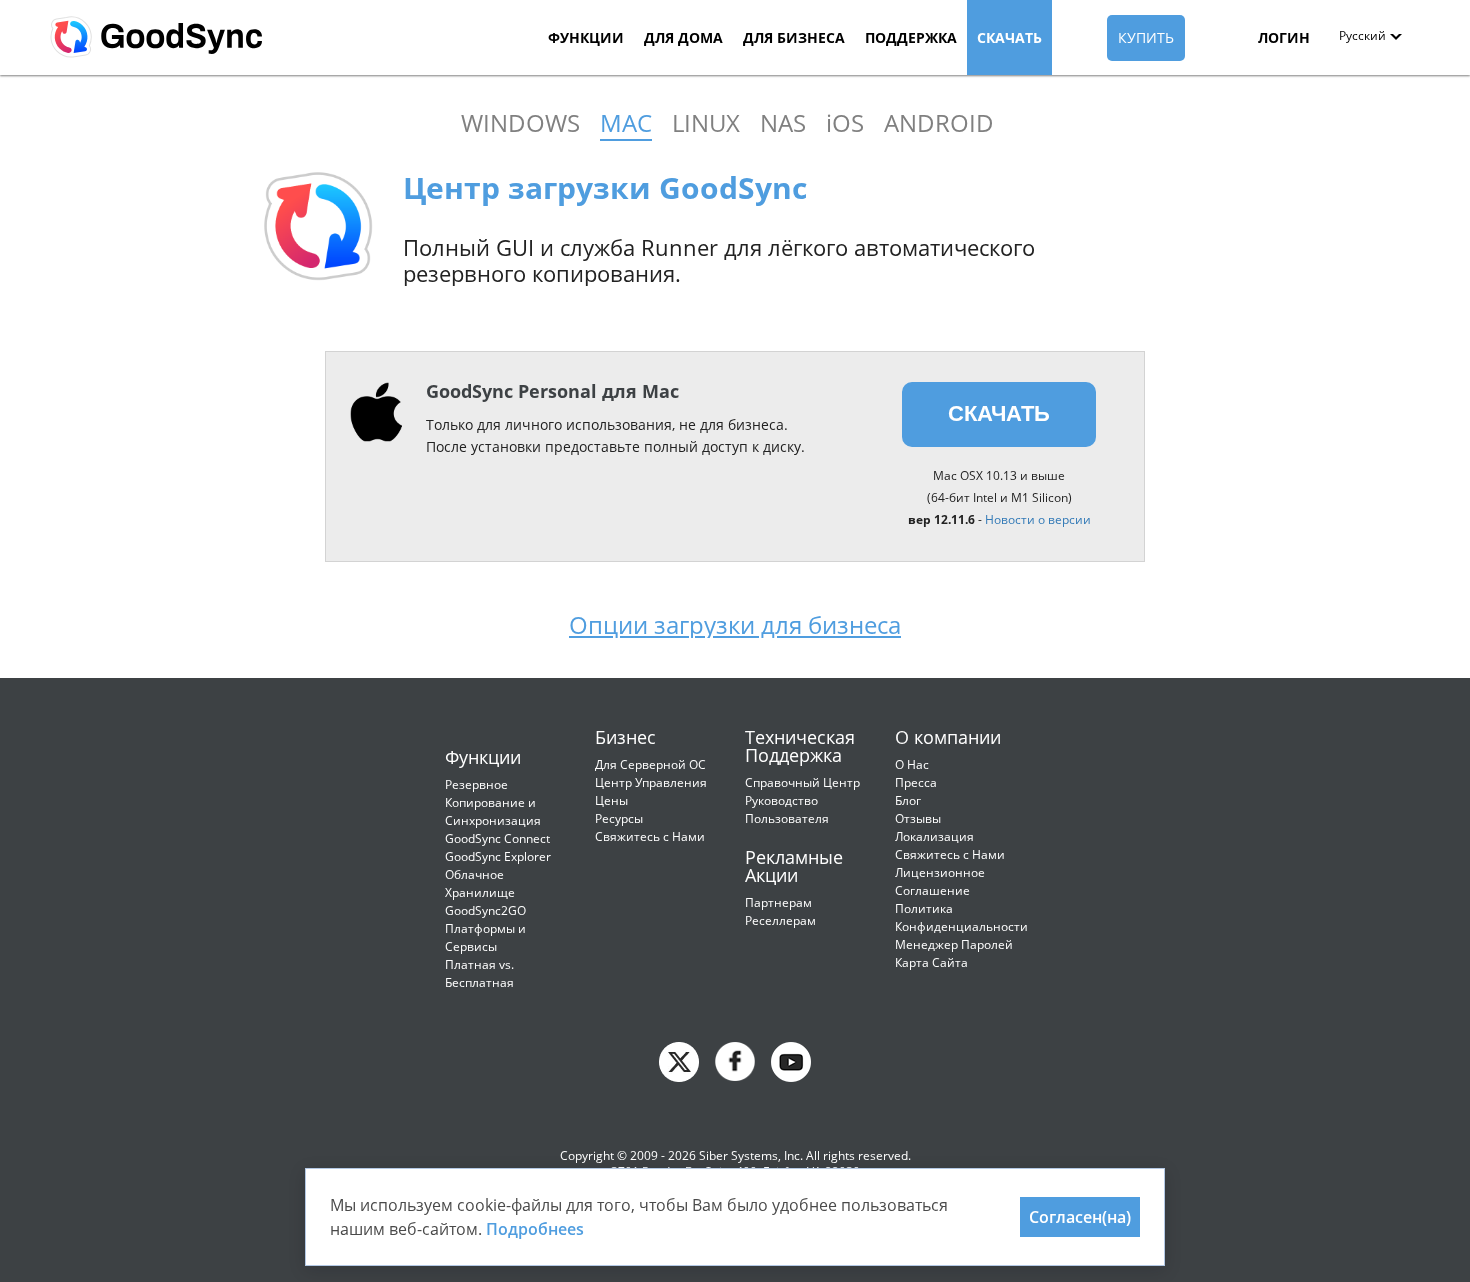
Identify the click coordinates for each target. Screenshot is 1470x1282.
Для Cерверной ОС (650, 764)
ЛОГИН (1284, 37)
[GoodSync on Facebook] (735, 1060)
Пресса (916, 782)
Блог (908, 800)
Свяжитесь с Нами (650, 836)
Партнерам (778, 902)
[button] (1370, 35)
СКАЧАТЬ (1009, 37)
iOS (845, 122)
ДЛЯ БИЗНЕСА (794, 37)
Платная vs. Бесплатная (479, 973)
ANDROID (939, 122)
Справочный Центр (802, 782)
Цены (611, 800)
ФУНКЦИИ (586, 37)
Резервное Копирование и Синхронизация (493, 802)
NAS (783, 122)
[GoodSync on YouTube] (791, 1060)
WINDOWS (520, 122)
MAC (626, 122)
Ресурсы (619, 818)
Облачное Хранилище (480, 883)
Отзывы (918, 818)
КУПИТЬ (1146, 37)
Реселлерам (780, 920)
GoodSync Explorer (498, 856)
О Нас (912, 764)
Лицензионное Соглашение (940, 881)
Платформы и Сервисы (485, 937)
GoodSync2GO (485, 910)
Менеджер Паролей (954, 944)
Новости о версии (1038, 519)
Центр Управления (651, 782)
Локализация (934, 836)
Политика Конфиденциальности (961, 917)
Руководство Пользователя (787, 809)
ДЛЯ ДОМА (683, 37)
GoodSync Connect (497, 838)
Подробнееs (535, 1229)
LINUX (706, 122)
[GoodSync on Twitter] (679, 1060)
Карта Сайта (931, 962)
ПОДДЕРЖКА (911, 37)
